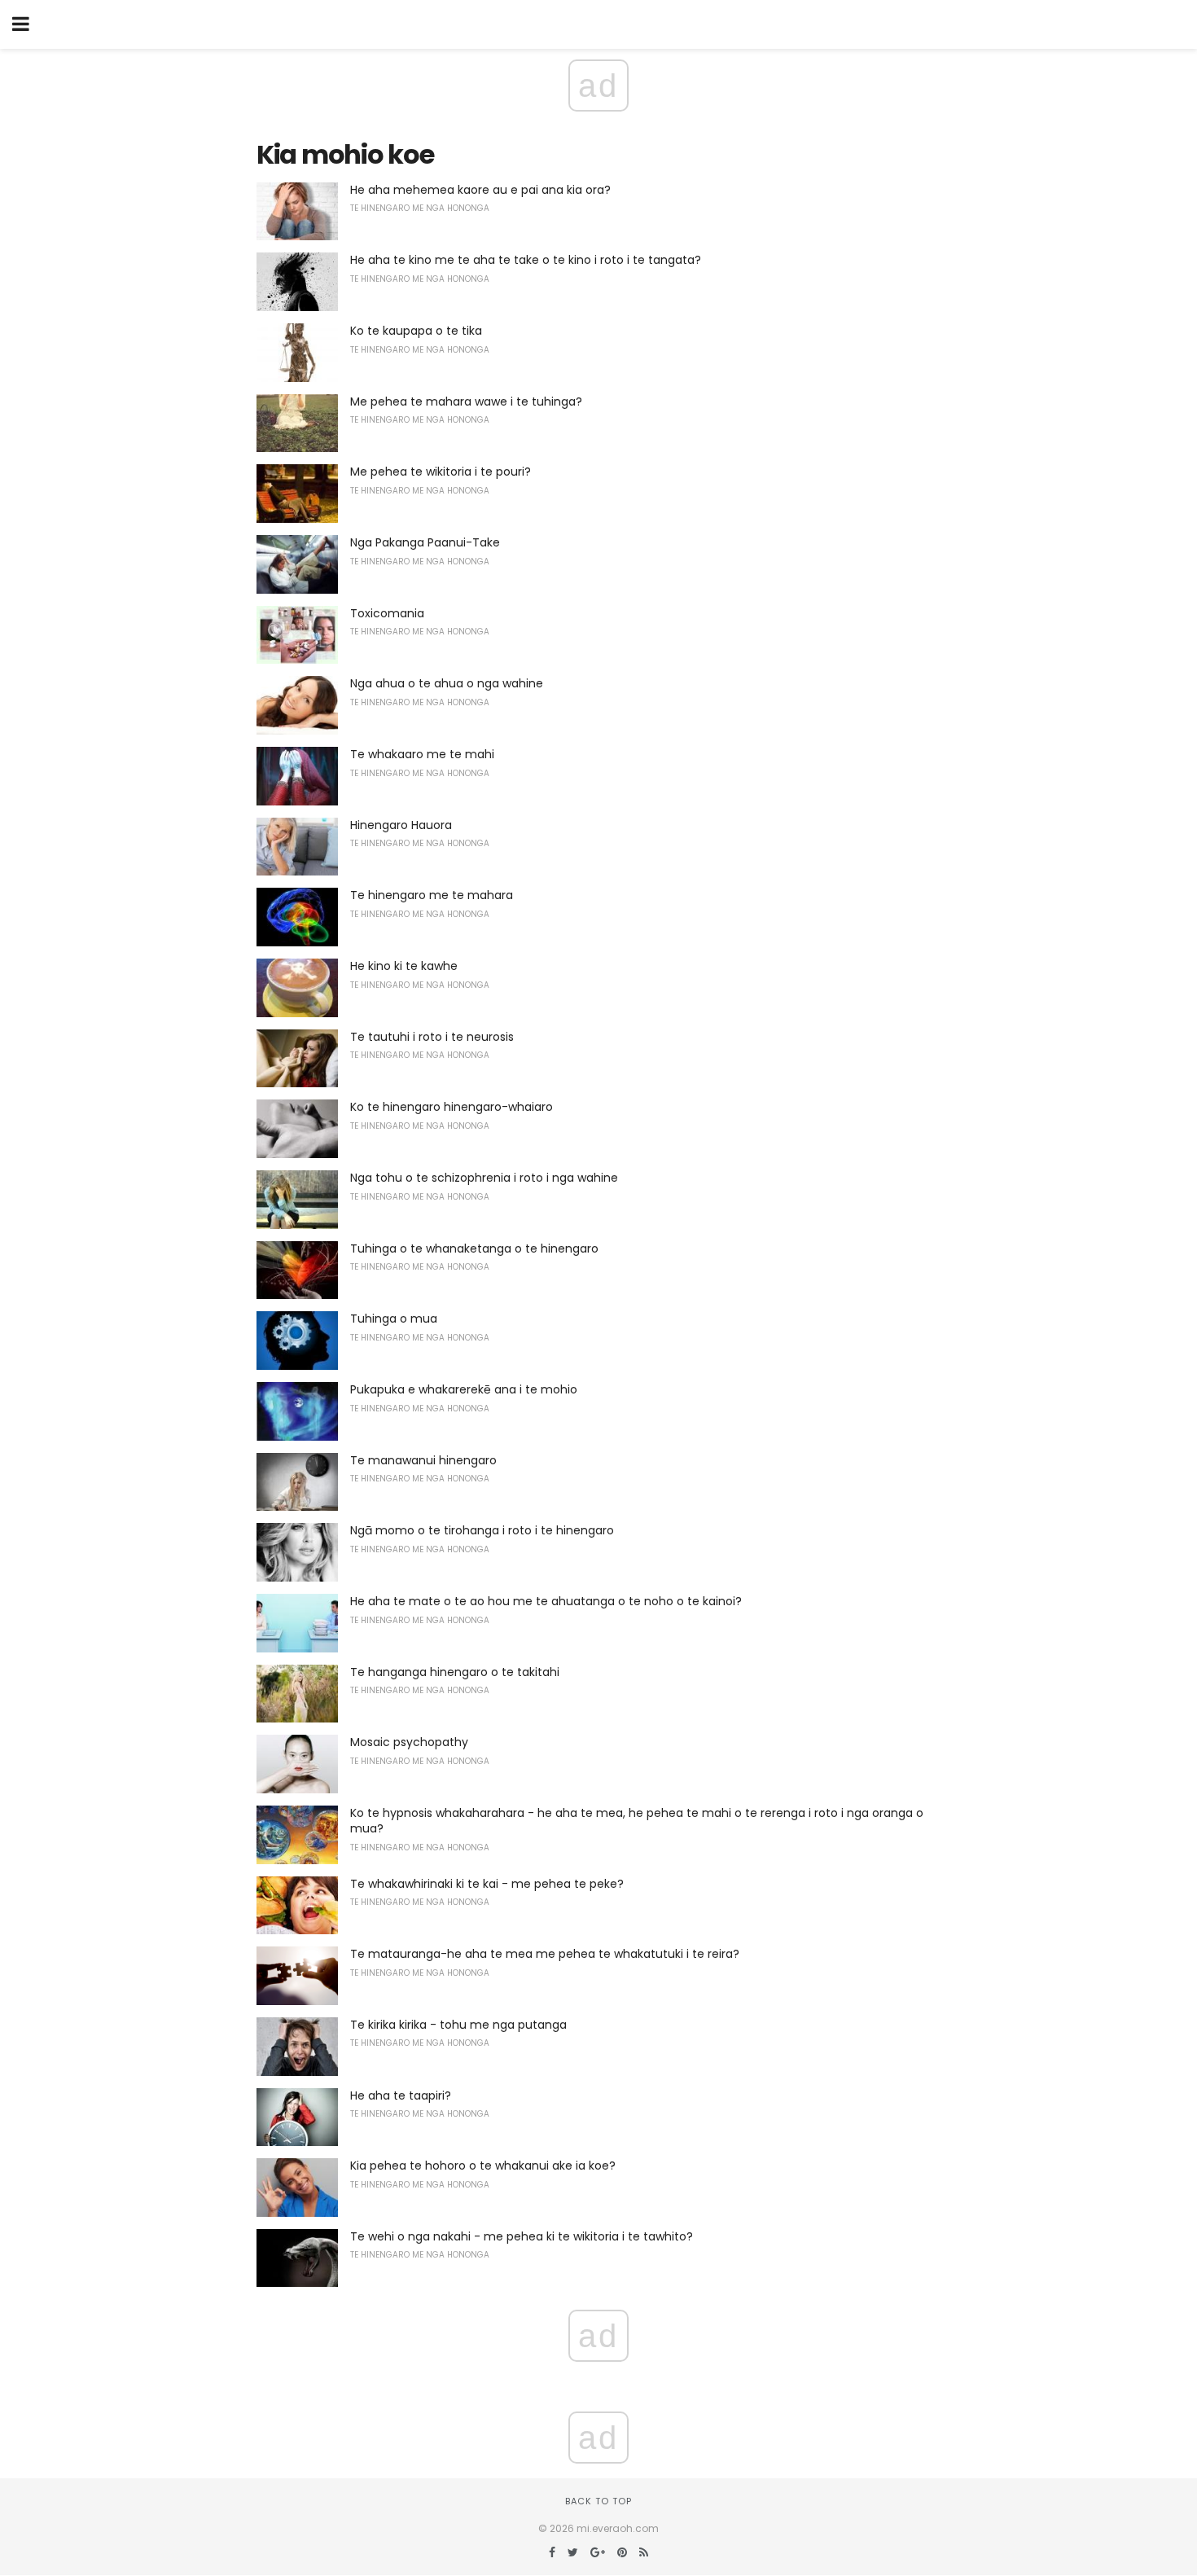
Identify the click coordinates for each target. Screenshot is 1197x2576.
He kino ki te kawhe (404, 966)
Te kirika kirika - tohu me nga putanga (458, 2025)
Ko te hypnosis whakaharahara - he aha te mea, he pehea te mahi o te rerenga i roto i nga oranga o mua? (637, 1821)
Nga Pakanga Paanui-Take (425, 542)
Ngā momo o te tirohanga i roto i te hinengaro (482, 1530)
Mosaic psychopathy (409, 1742)
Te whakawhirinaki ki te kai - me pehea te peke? (487, 1884)
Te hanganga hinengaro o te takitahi (455, 1672)
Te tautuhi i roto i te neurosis (432, 1037)
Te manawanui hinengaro (423, 1460)
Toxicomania (387, 613)
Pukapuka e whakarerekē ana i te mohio (464, 1389)
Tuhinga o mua (394, 1319)
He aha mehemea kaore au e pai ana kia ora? (480, 190)
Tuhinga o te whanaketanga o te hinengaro (474, 1249)
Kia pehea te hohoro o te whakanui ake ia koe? (483, 2166)
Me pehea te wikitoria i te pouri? (441, 472)
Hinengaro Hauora (401, 825)
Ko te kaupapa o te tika (416, 331)
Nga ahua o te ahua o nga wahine (447, 683)
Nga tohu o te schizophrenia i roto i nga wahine (484, 1178)
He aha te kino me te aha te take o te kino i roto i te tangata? (526, 260)
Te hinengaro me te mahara (432, 895)
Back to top (598, 2501)
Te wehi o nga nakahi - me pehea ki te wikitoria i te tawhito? (522, 2236)
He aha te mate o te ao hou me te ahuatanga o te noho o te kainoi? (546, 1601)
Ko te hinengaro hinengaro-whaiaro (452, 1107)
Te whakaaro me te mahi (422, 754)
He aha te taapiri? (401, 2095)
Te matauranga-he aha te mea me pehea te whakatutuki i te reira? (545, 1954)
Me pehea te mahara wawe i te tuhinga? (466, 402)
